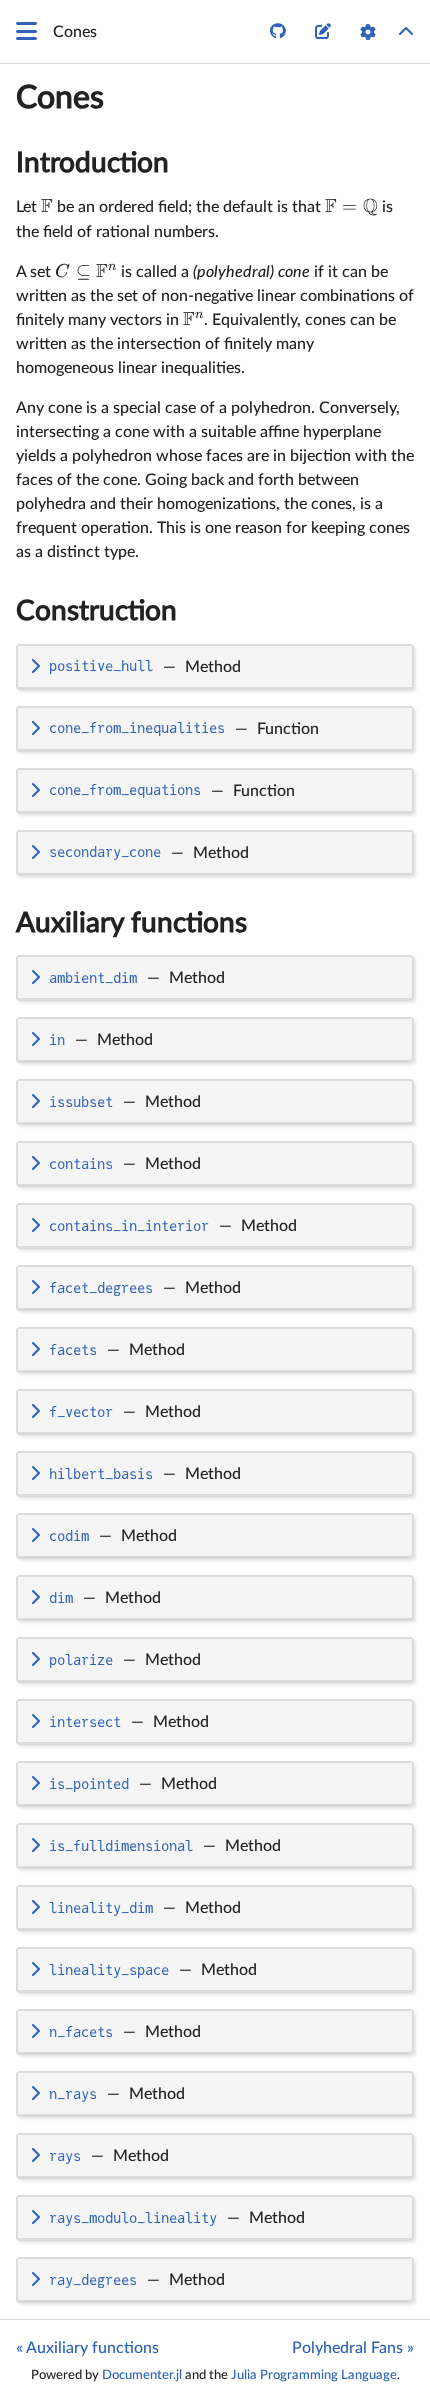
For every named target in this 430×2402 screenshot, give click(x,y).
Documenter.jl (142, 2375)
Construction (96, 611)
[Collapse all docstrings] (406, 32)
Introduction (92, 163)
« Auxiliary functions (87, 2348)
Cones (60, 98)
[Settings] (368, 32)
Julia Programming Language (314, 2375)
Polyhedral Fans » (353, 2348)
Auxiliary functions (131, 923)
